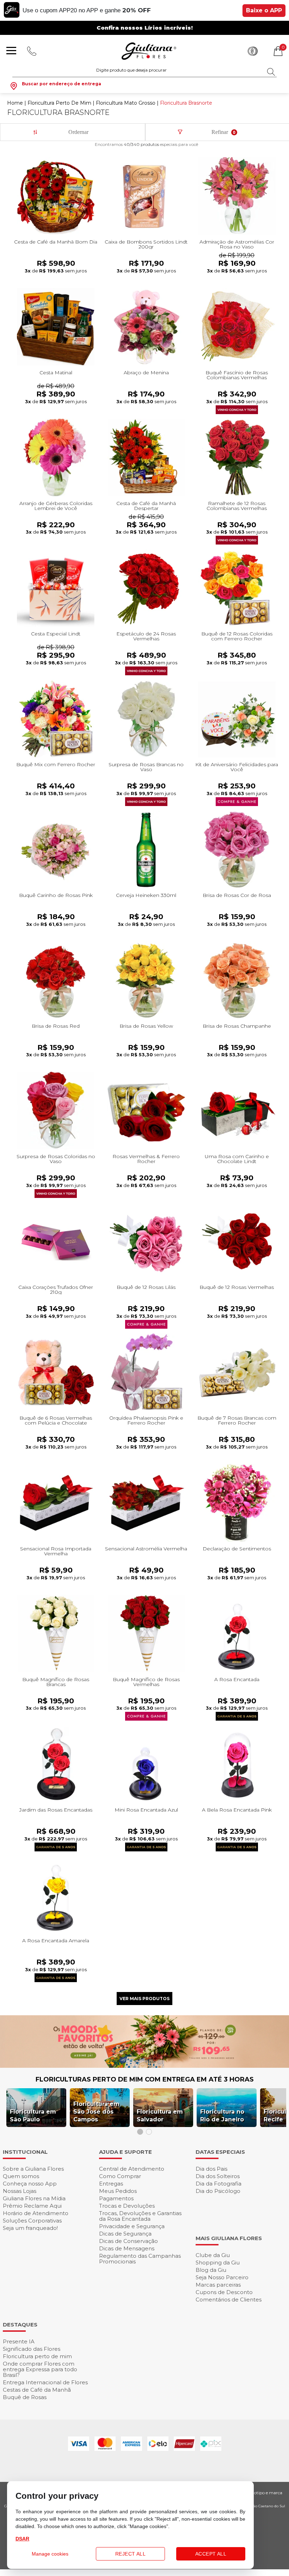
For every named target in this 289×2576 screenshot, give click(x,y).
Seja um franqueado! (30, 2228)
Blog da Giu (211, 2270)
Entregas (111, 2184)
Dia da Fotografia (219, 2184)
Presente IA (19, 2341)
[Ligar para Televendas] (32, 51)
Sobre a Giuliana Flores (33, 2169)
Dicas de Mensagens (127, 2248)
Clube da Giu (213, 2255)
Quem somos (21, 2176)
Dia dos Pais (211, 2169)
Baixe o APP (264, 10)
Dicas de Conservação (128, 2241)
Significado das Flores (32, 2349)
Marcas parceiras (218, 2285)
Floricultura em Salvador (160, 2116)
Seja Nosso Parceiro (222, 2277)
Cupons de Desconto (224, 2292)
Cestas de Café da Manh (37, 2390)
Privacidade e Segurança (132, 2226)
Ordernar (78, 132)
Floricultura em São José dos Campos (96, 2112)
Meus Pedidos (118, 2191)
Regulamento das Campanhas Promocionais (140, 2259)
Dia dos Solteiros (218, 2176)
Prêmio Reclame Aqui (32, 2206)
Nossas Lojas (20, 2191)
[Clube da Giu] (144, 2066)
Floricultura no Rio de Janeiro (222, 2116)
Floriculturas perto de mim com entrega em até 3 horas (145, 2079)
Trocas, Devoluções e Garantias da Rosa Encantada (140, 2216)
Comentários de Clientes (229, 2300)
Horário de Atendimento (36, 2213)
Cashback (253, 51)
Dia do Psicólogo (218, 2191)
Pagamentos (116, 2198)
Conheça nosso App (30, 2184)
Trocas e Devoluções (127, 2206)
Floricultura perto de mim (37, 2356)
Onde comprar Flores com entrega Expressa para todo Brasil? (40, 2369)
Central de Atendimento (132, 2169)
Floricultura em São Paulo (33, 2116)
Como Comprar (120, 2176)
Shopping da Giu (218, 2263)
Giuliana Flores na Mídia (34, 2198)
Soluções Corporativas (32, 2221)
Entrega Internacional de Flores (45, 2382)
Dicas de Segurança (125, 2234)
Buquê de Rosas (25, 2397)
